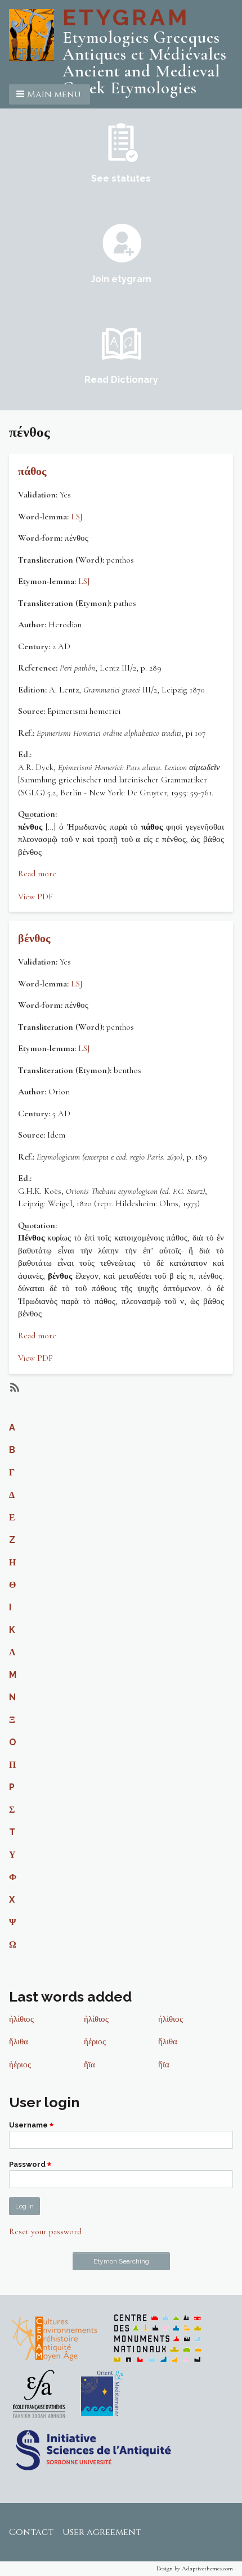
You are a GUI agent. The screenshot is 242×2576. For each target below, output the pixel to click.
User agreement (102, 2532)
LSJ (77, 517)
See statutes (121, 178)
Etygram (126, 17)
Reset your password (45, 2231)
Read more (37, 873)
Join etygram (121, 279)
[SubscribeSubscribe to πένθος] (14, 1387)
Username (28, 2125)
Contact (31, 2532)
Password (27, 2164)
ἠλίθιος (21, 2019)
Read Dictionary (121, 380)
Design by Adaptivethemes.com (195, 2568)
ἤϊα (89, 2065)
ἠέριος (95, 2041)
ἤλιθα (19, 2041)
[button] (50, 94)
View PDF (35, 897)
